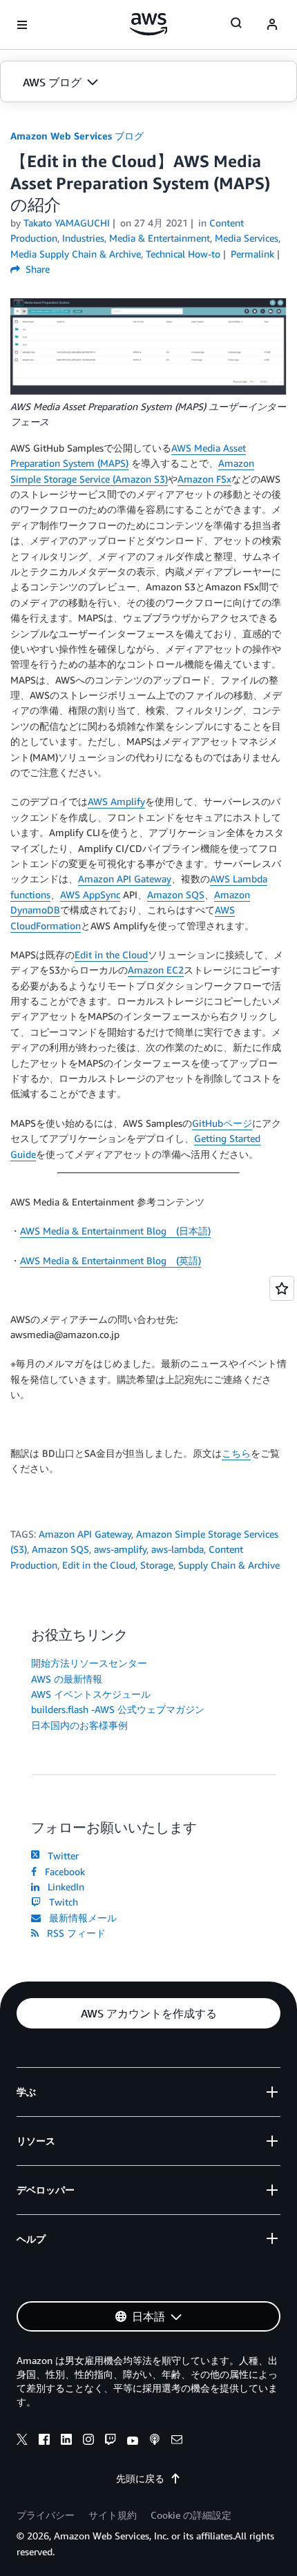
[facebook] (44, 2441)
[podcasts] (155, 2441)
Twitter (60, 1856)
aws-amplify (120, 1549)
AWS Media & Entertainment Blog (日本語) (115, 1231)
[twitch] (111, 2441)
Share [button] (36, 269)
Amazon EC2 (156, 970)
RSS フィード (74, 1933)
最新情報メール (80, 1918)
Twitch (61, 1902)
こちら (236, 1453)
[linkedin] (66, 2441)
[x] (22, 2441)
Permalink (252, 254)
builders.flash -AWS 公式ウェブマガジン (118, 1709)
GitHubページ (222, 1123)
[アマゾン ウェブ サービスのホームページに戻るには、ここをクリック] (149, 24)
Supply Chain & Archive (229, 1565)
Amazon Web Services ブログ (77, 136)
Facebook (62, 1871)
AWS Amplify (116, 801)
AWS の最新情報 (67, 1679)
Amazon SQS (176, 894)
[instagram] (88, 2441)
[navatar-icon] (272, 25)
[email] (177, 2441)
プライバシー (46, 2515)
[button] (148, 82)
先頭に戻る (140, 2478)
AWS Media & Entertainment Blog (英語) (111, 1260)
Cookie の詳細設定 (191, 2515)
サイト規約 (113, 2515)
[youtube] (133, 2441)
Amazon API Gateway (125, 879)
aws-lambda (178, 1549)
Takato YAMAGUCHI (67, 223)
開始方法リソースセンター (89, 1663)
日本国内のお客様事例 (79, 1725)
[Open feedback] (282, 1288)
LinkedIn (63, 1887)
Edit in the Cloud (111, 955)
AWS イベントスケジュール (91, 1694)
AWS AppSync (90, 894)
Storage (157, 1565)
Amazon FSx (204, 479)
